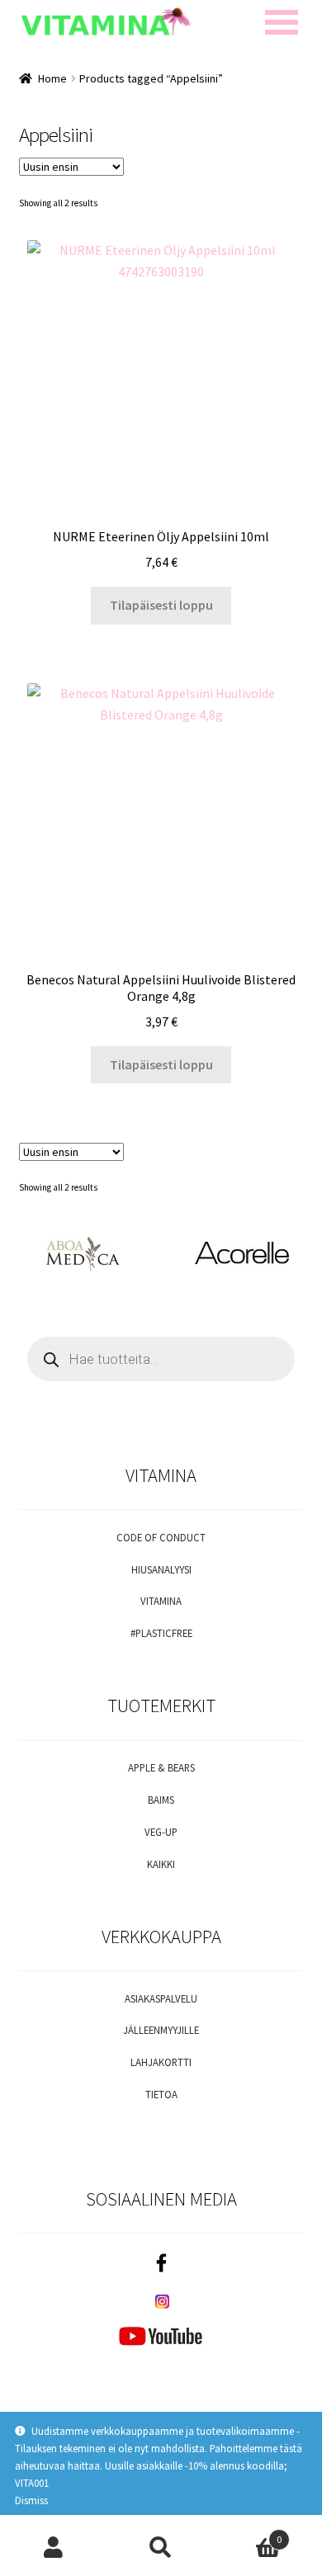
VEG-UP (161, 1832)
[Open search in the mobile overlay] (161, 1359)
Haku (161, 2548)
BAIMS (161, 1800)
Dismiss (31, 2500)
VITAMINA (161, 1601)
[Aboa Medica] (80, 1254)
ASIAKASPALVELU (161, 1998)
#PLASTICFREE (161, 1633)
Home (52, 78)
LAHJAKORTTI (161, 2062)
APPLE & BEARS (161, 1767)
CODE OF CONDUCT (161, 1537)
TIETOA (161, 2094)
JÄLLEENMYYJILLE (161, 2030)
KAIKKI (161, 1864)
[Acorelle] (241, 1254)
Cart (248, 2534)
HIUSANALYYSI (161, 1569)
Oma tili (54, 2548)
